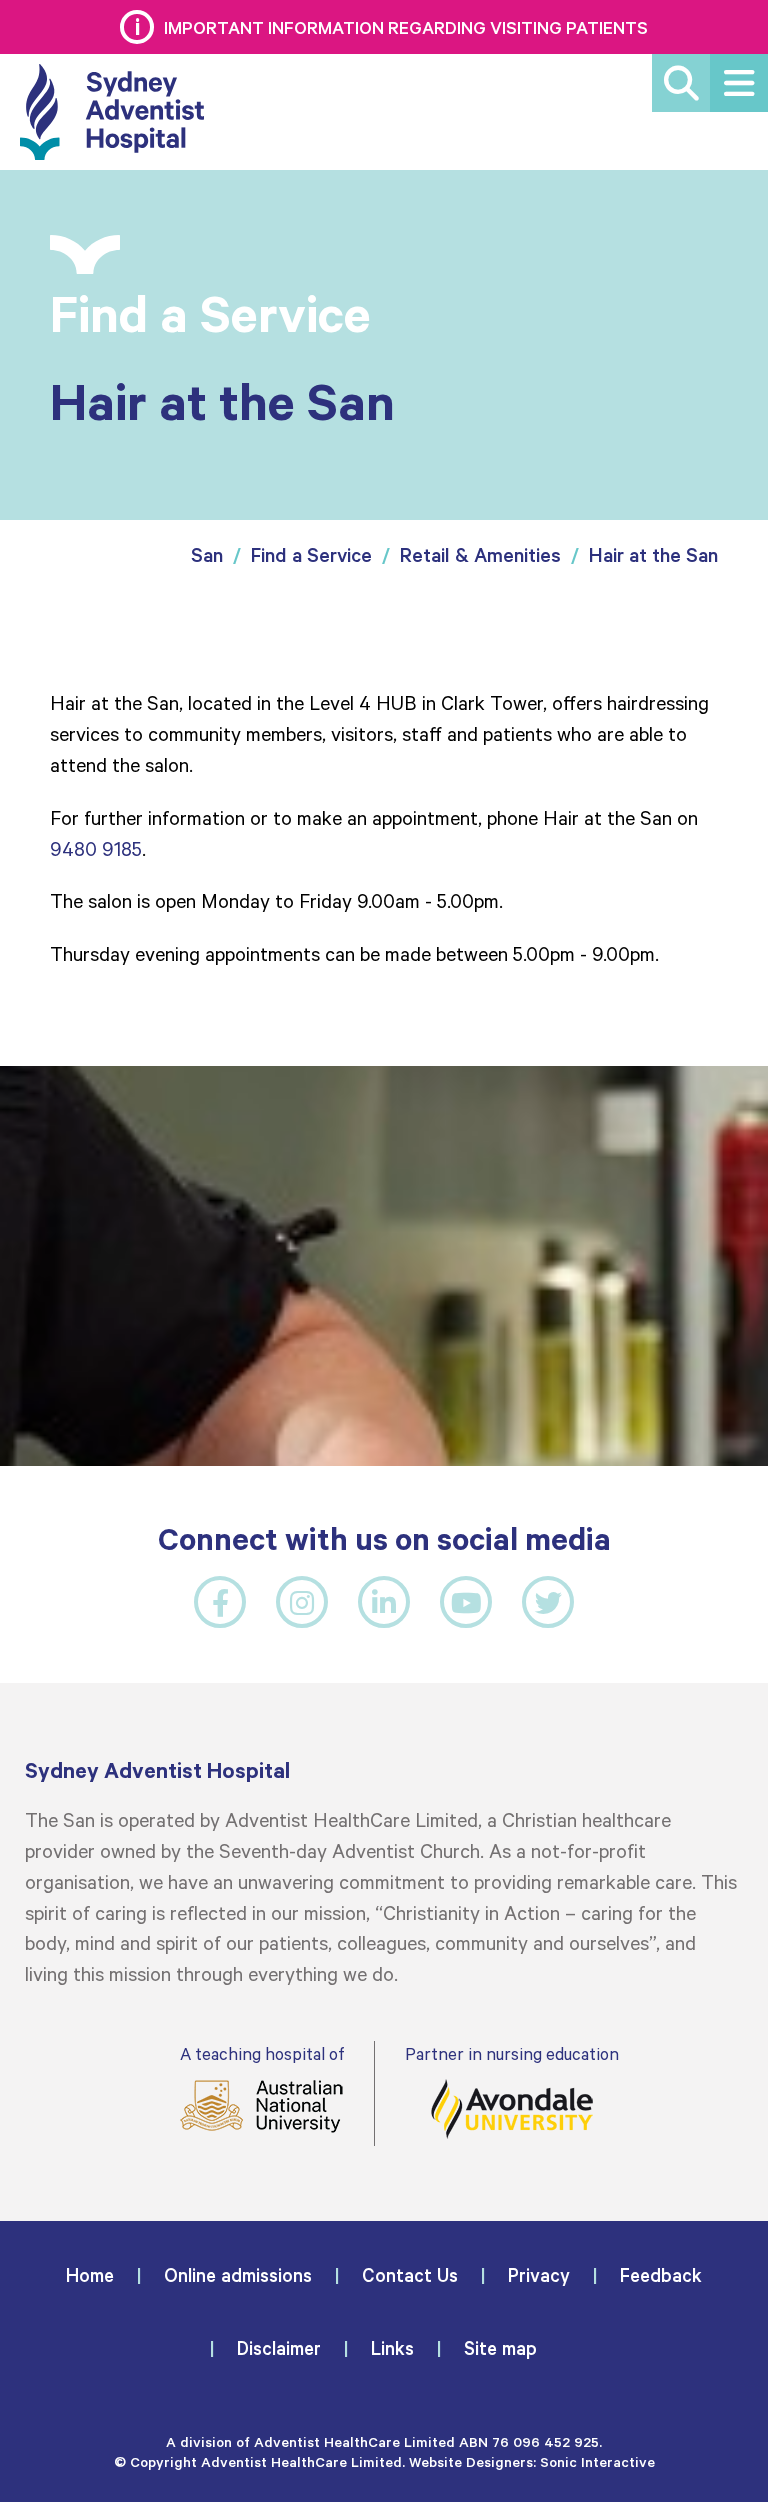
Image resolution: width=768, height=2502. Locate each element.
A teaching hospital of (262, 2053)
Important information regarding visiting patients (406, 27)
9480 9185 (96, 848)
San (207, 554)
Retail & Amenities (480, 554)
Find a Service (311, 554)
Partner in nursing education (512, 2053)
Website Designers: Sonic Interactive (532, 2461)
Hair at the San (653, 554)
